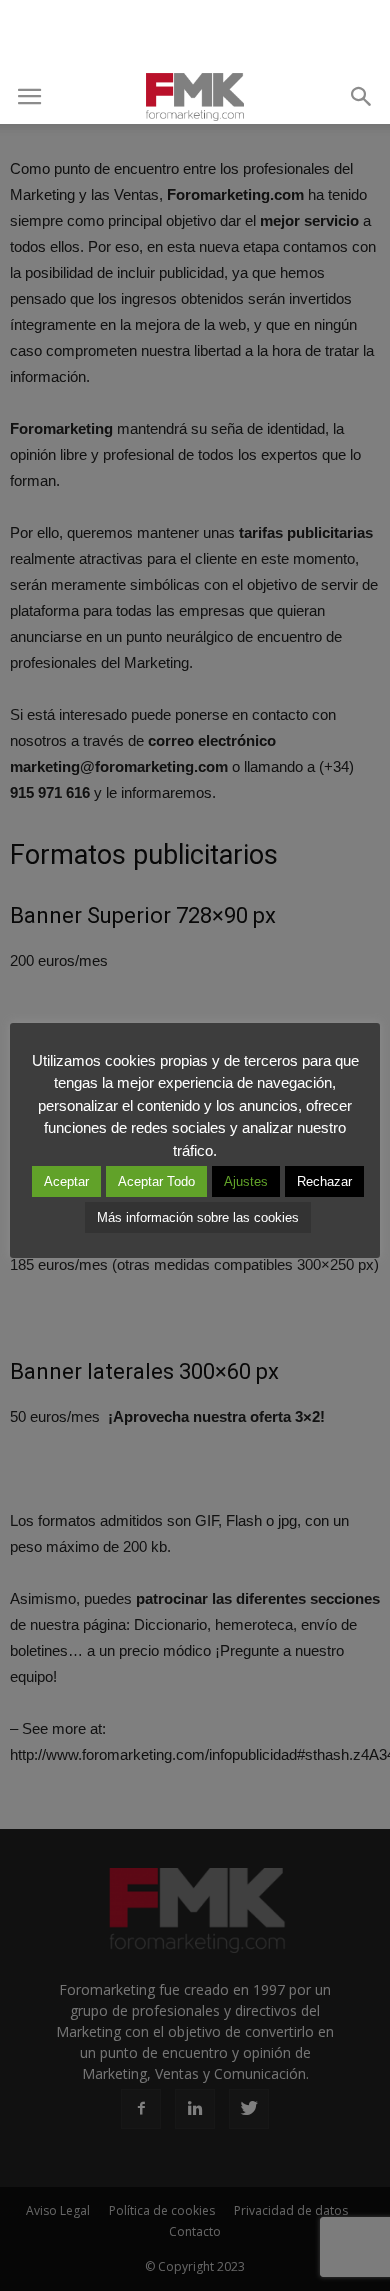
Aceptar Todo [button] (156, 1181)
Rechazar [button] (324, 1181)
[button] (362, 97)
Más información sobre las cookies (198, 1217)
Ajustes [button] (246, 1181)
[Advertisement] (195, 35)
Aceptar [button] (66, 1181)
